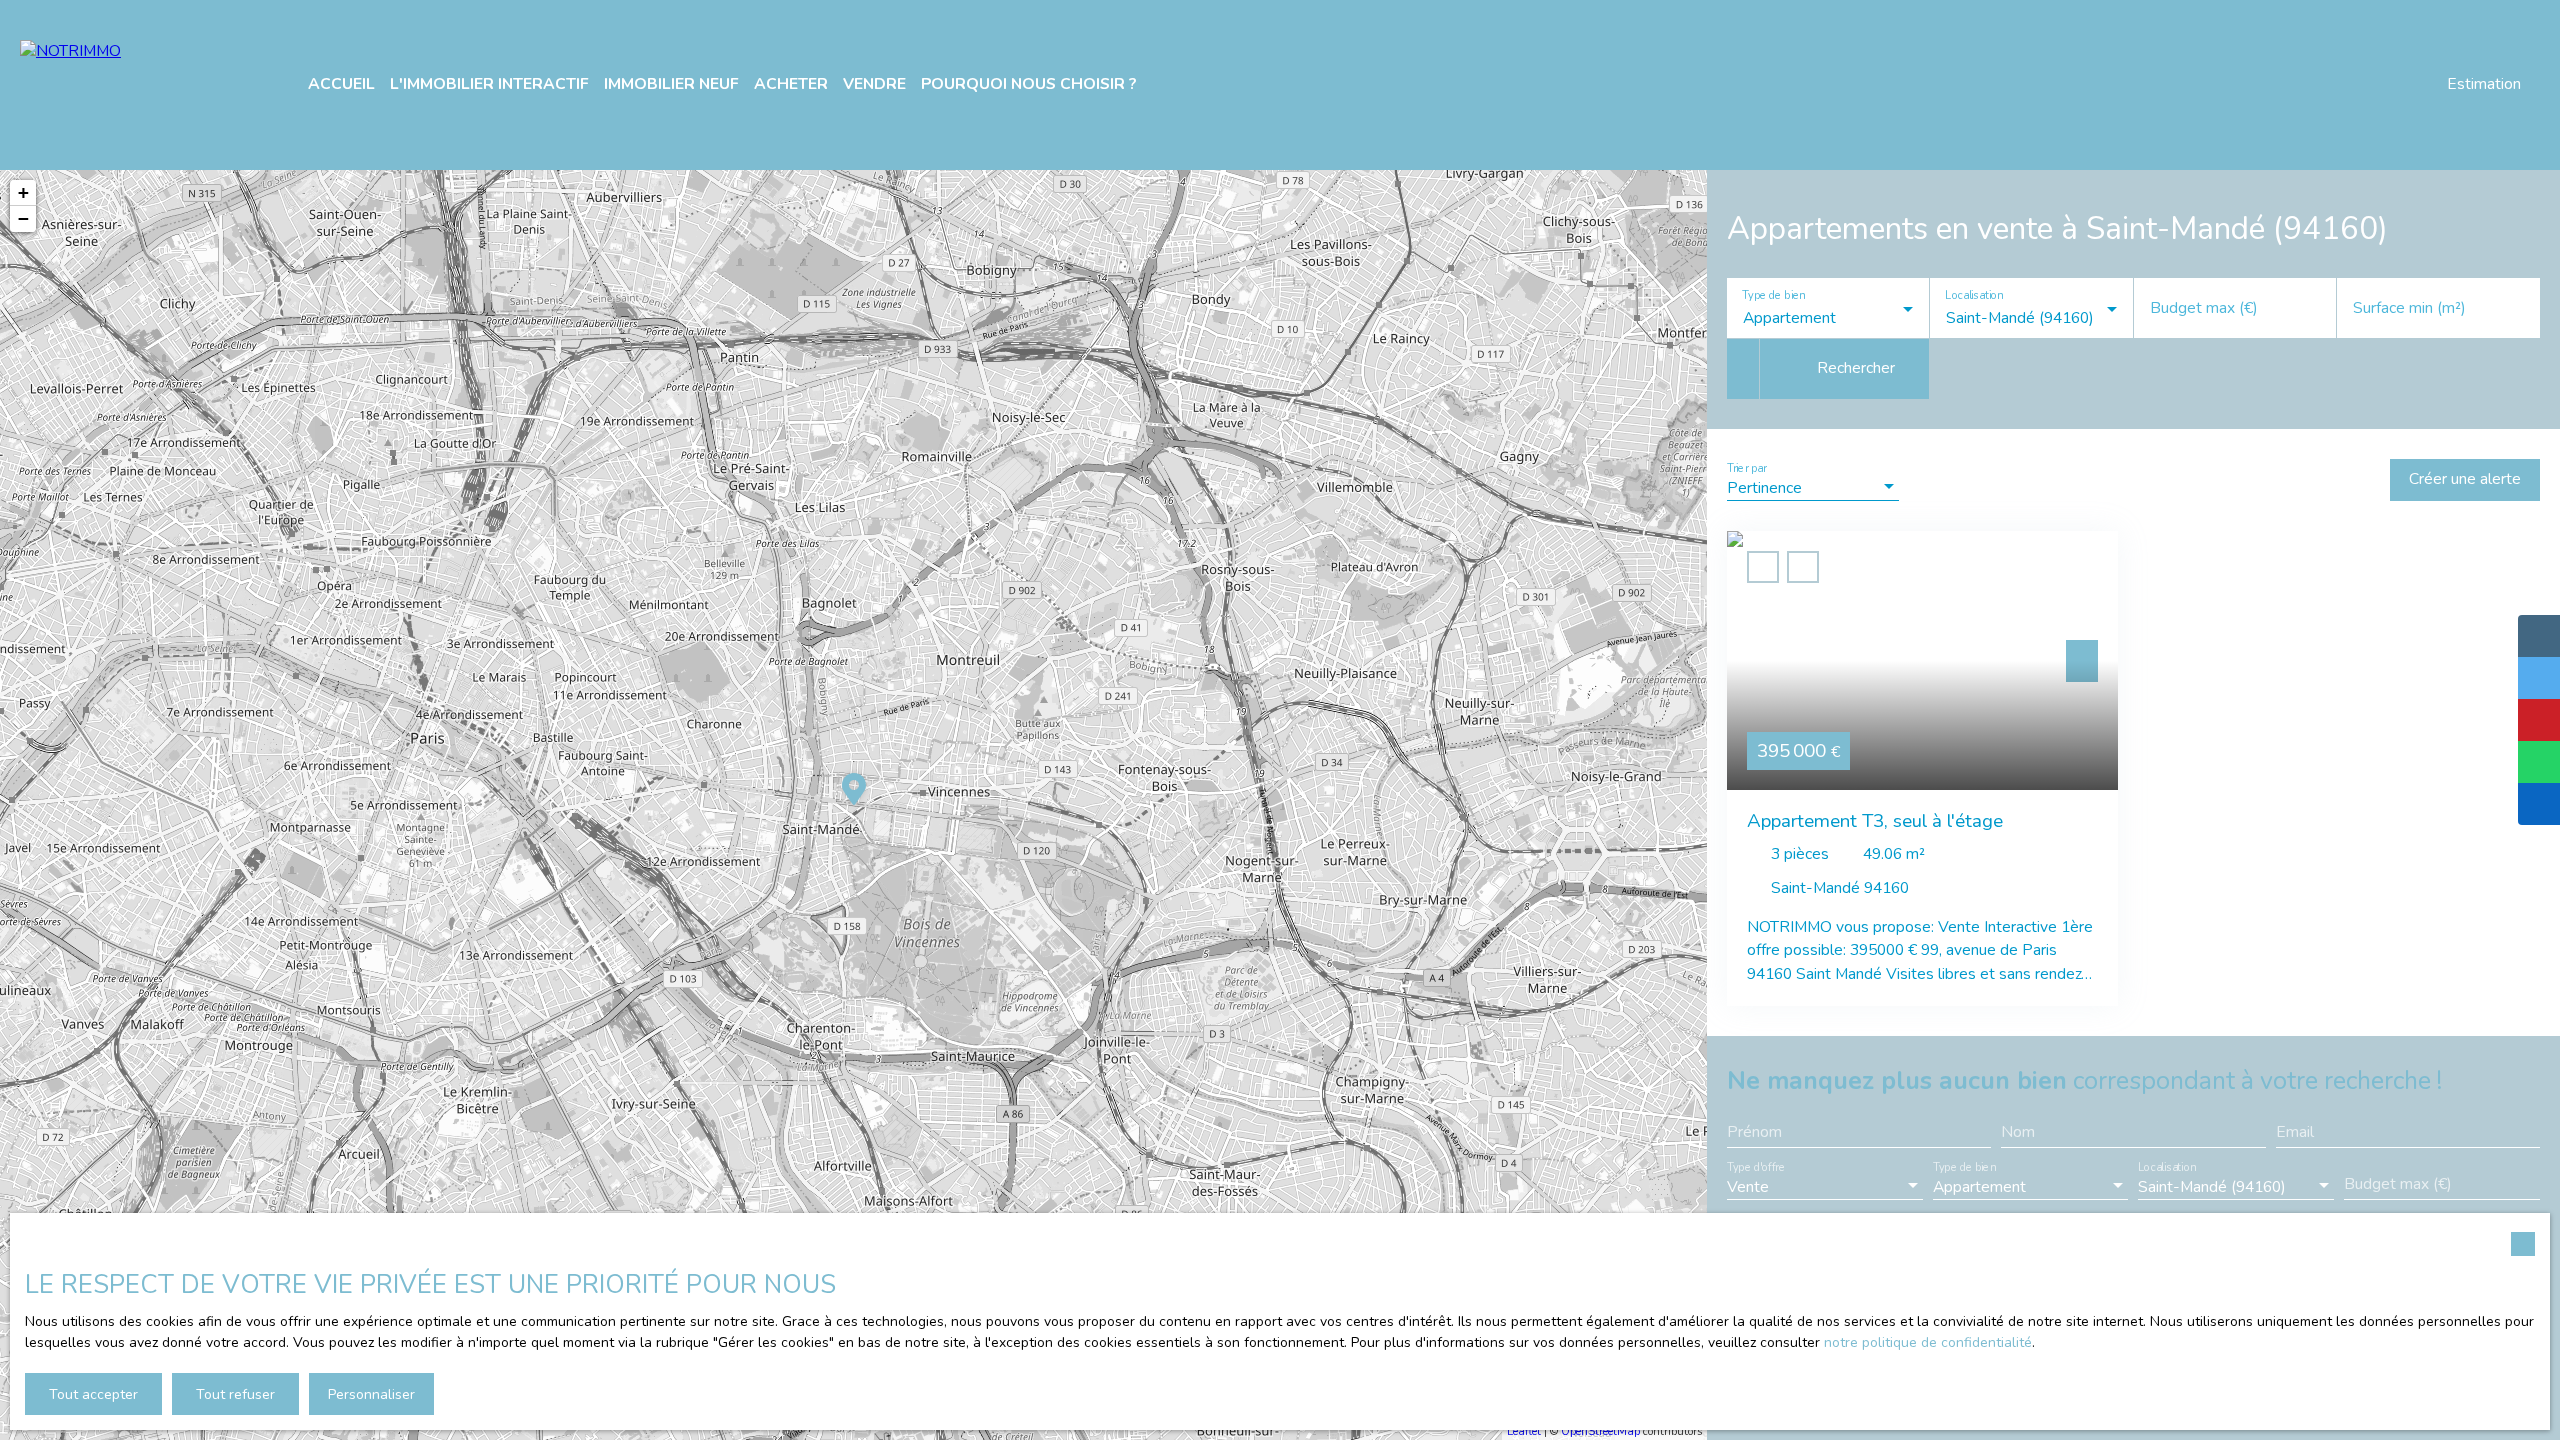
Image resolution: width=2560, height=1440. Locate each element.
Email (2295, 1133)
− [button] (23, 218)
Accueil (341, 84)
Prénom (1754, 1133)
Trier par (1746, 469)
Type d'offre (1756, 1168)
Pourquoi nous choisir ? (1028, 84)
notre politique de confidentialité (1928, 1342)
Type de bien (1773, 296)
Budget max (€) (2204, 309)
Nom (2018, 1133)
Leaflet (1524, 1431)
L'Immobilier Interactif (489, 84)
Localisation (1974, 296)
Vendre (874, 84)
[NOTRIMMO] (140, 85)
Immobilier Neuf (671, 84)
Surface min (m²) (2409, 309)
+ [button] (23, 192)
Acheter (791, 84)
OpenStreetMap (1600, 1431)
